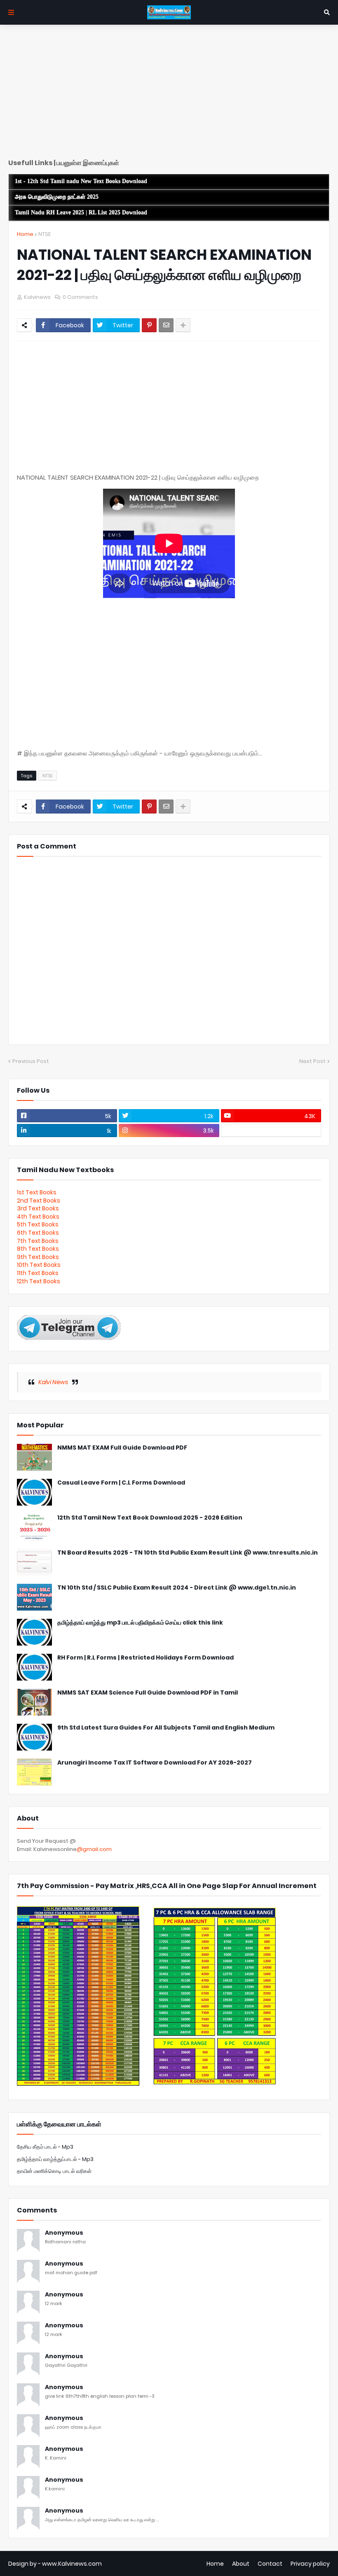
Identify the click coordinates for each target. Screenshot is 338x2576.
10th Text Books (39, 1265)
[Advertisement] (169, 95)
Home (25, 234)
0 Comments (80, 297)
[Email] (166, 325)
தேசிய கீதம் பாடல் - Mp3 (45, 2147)
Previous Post (31, 1061)
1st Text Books (37, 1192)
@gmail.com (94, 1849)
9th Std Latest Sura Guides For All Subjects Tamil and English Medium (166, 1728)
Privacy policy (310, 2564)
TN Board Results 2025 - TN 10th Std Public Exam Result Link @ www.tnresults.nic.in (188, 1553)
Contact (270, 2564)
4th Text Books (38, 1217)
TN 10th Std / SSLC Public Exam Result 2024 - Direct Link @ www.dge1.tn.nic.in (177, 1588)
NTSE (45, 234)
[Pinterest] (149, 325)
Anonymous (64, 2233)
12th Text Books (39, 1281)
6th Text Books (38, 1233)
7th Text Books (38, 1241)
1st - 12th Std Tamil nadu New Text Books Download (81, 181)
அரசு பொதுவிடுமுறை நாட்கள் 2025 (57, 197)
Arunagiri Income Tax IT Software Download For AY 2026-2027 (155, 1763)
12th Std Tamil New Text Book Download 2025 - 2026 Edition (150, 1518)
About (241, 2564)
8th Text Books (38, 1249)
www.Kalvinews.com (72, 2564)
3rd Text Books (38, 1208)
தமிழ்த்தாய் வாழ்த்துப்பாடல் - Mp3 (55, 2159)
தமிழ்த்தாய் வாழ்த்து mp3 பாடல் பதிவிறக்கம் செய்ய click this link (140, 1623)
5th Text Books (38, 1224)
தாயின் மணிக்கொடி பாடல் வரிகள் (54, 2171)
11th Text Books (38, 1273)
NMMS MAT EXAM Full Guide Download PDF (122, 1448)
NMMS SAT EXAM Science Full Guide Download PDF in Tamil (148, 1693)
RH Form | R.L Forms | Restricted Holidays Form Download (146, 1658)
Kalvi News (53, 1382)
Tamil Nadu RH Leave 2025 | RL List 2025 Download (81, 213)
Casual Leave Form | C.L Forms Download (121, 1483)
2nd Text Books (39, 1201)
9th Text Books (38, 1257)
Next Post (312, 1061)
